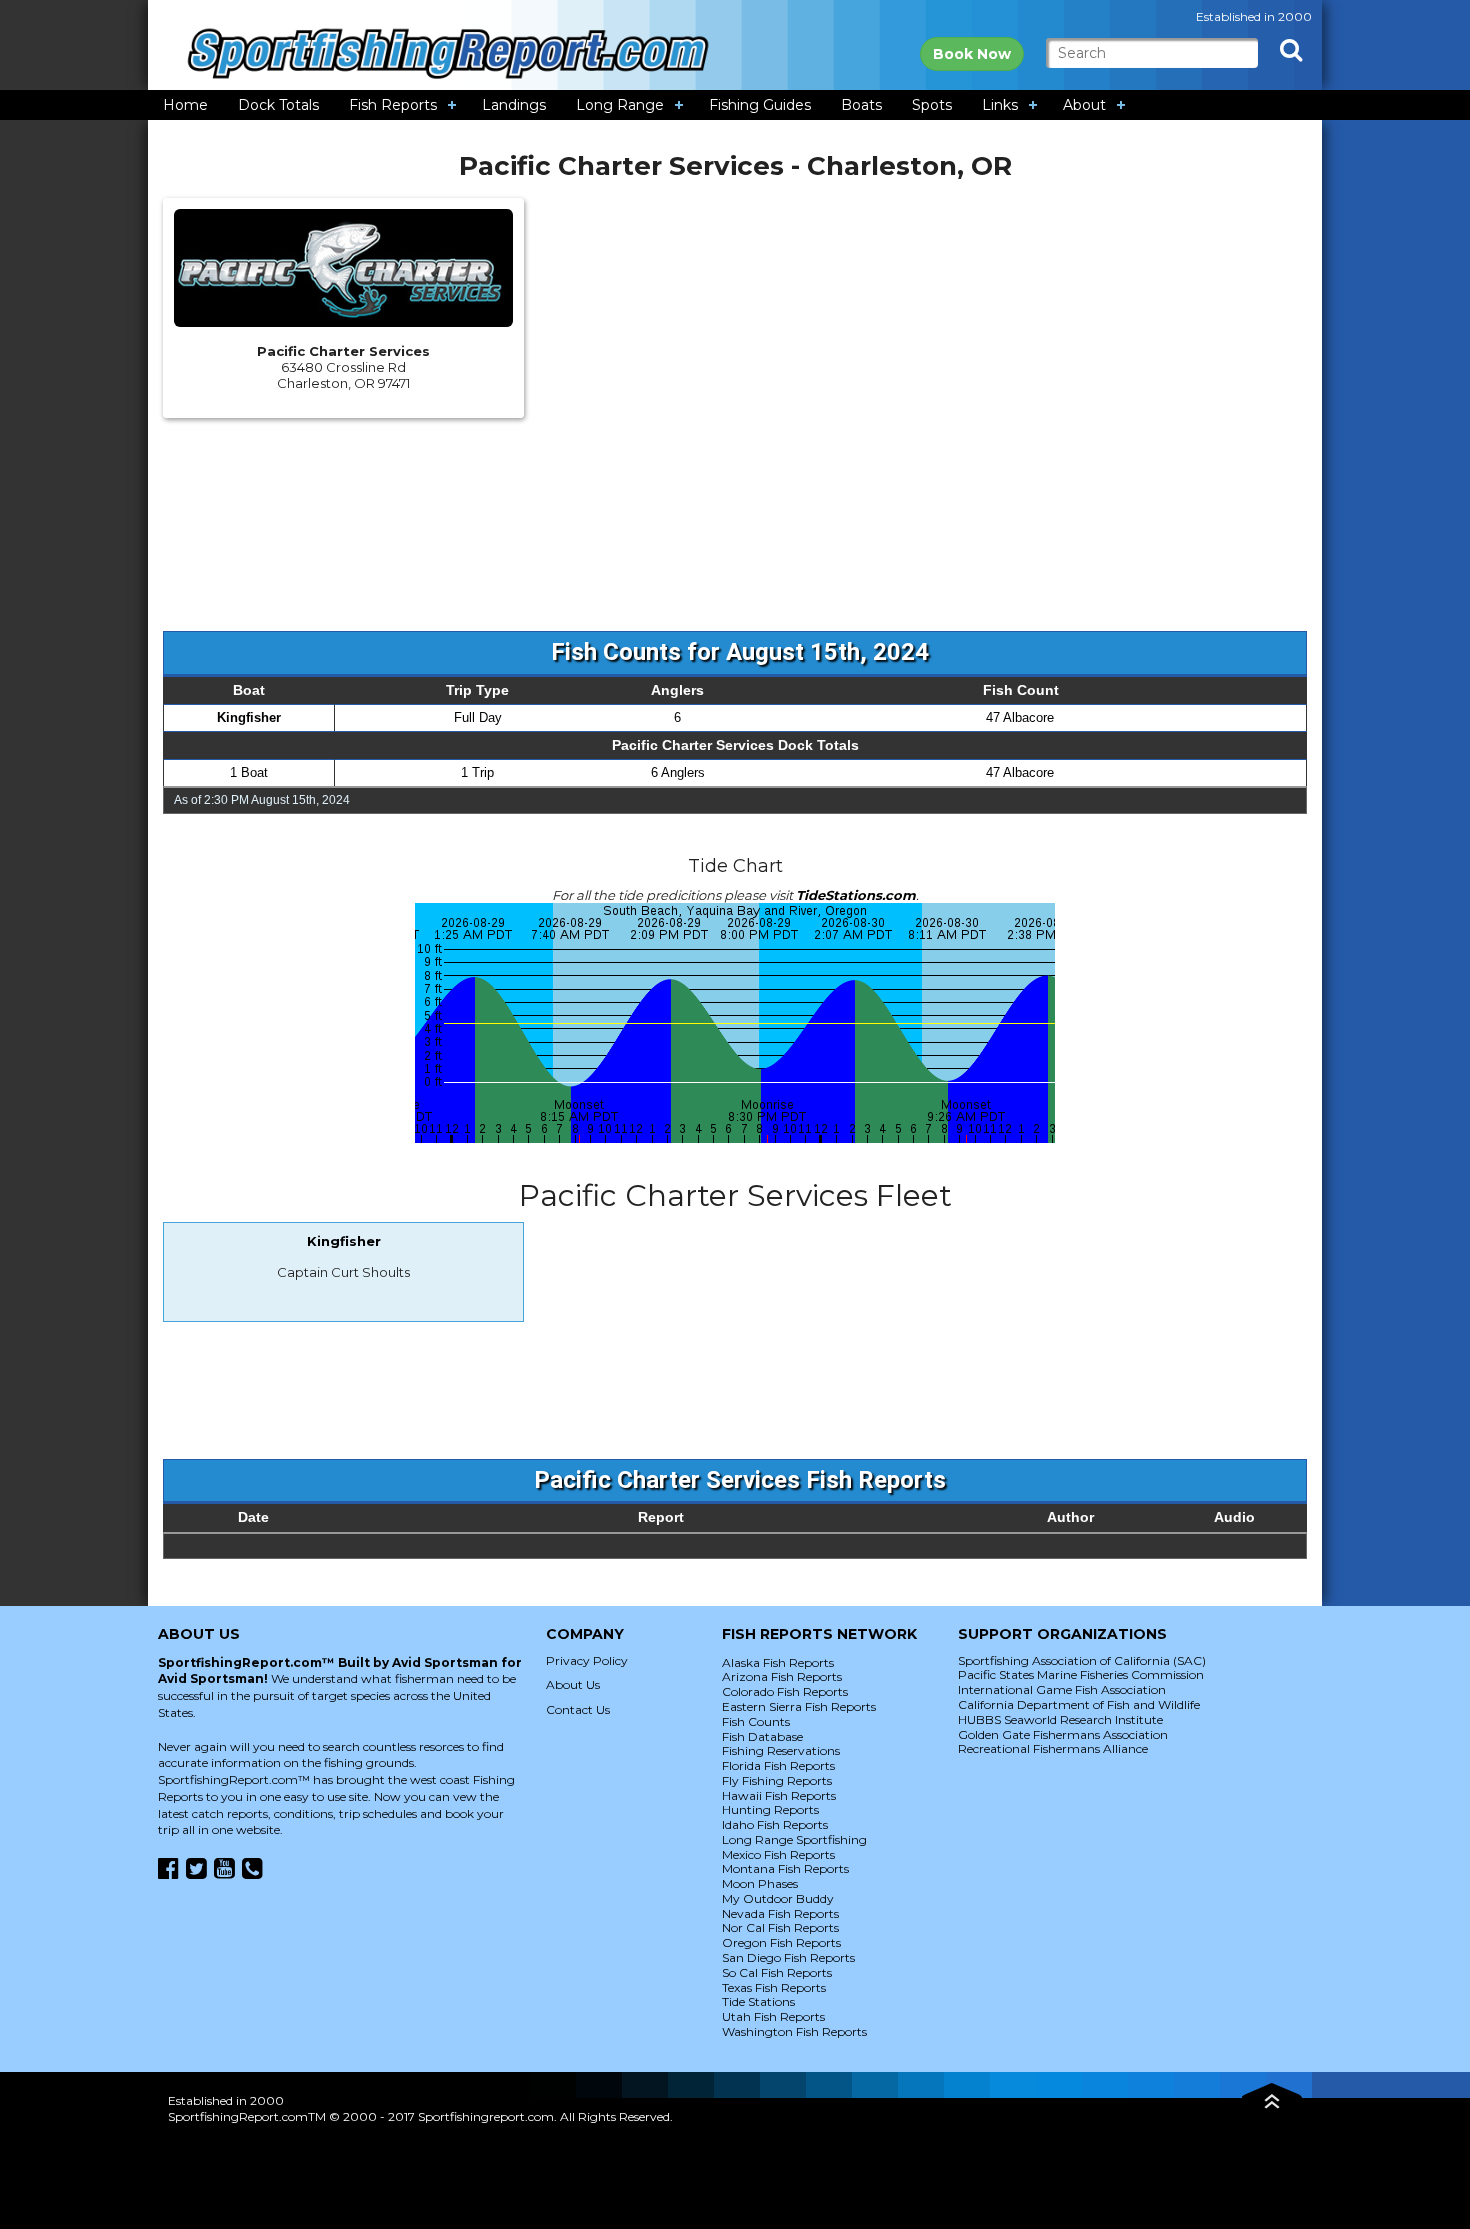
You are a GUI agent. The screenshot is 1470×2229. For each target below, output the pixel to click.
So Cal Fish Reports (777, 1972)
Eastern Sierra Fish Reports (799, 1706)
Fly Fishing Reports (777, 1780)
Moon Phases (760, 1883)
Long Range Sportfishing (794, 1839)
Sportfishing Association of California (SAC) (1082, 1660)
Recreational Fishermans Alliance (1053, 1748)
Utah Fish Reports (773, 2016)
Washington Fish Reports (794, 2031)
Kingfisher (249, 717)
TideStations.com (856, 895)
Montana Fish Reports (785, 1868)
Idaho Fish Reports (775, 1824)
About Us (573, 1684)
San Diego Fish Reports (788, 1957)
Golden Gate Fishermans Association (1063, 1734)
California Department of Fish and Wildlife (1079, 1704)
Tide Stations (758, 2001)
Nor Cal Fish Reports (780, 1927)
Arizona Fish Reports (782, 1676)
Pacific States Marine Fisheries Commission (1081, 1674)
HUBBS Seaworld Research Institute (1060, 1719)
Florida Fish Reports (778, 1765)
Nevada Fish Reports (780, 1913)
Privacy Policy (587, 1660)
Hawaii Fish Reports (779, 1795)
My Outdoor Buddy (778, 1898)
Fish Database (762, 1736)
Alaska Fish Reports (778, 1662)
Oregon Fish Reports (781, 1942)
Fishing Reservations (781, 1750)
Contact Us (578, 1709)
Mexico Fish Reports (778, 1854)
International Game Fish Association (1062, 1689)
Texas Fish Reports (774, 1987)
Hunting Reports (770, 1809)
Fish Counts (756, 1721)
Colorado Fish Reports (785, 1691)
